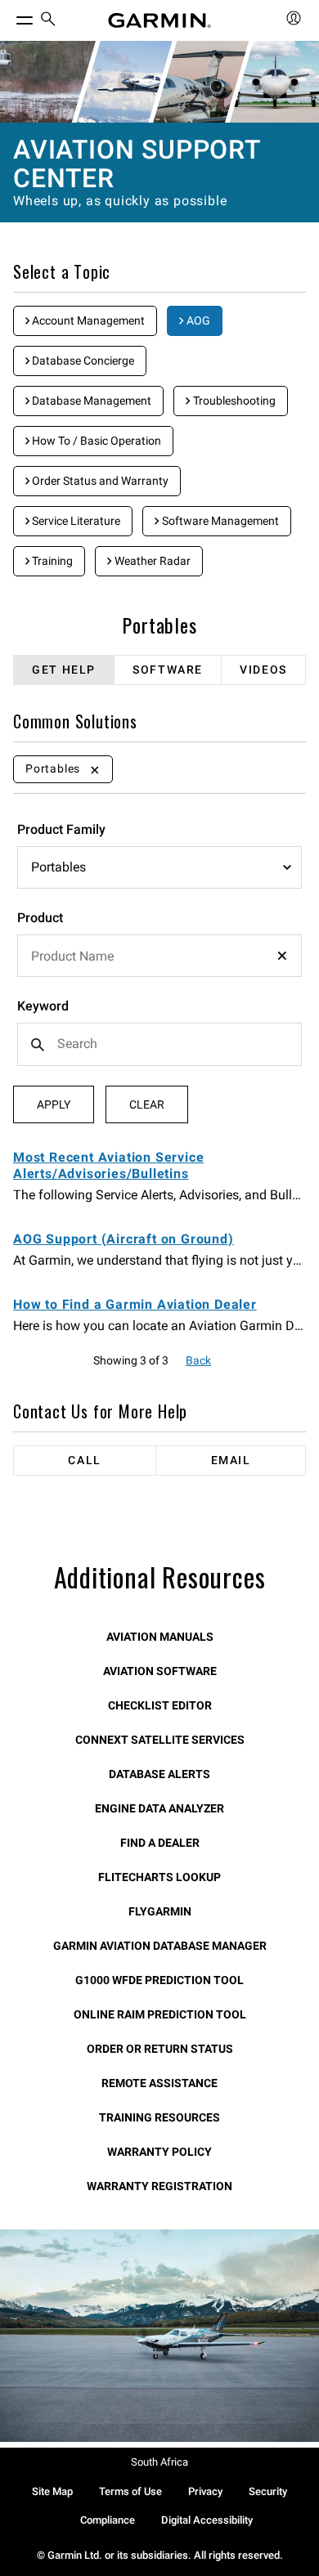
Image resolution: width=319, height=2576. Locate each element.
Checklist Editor (160, 1705)
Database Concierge (82, 361)
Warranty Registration (159, 2186)
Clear (147, 1104)
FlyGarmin (160, 1911)
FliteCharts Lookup (159, 1877)
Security (268, 2491)
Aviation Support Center (137, 164)
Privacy (205, 2491)
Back (198, 1360)
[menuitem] (48, 21)
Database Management (90, 401)
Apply (54, 1104)
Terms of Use (130, 2491)
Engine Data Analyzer (159, 1808)
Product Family (61, 829)
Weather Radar (151, 561)
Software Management (219, 521)
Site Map (52, 2491)
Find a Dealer (160, 1843)
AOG (197, 320)
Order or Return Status (160, 2049)
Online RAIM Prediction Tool (160, 2014)
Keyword (43, 1006)
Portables (159, 625)
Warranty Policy (159, 2152)
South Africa (159, 2462)
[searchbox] (159, 956)
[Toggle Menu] (10, 16)
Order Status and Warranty (99, 481)
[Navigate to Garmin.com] (159, 20)
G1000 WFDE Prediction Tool (159, 1980)
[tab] (64, 670)
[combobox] (159, 956)
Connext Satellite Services (160, 1740)
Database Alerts (159, 1774)
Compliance (108, 2520)
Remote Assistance (159, 2083)
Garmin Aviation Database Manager (160, 1946)
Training (51, 561)
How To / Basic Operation (95, 441)
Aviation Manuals (160, 1637)
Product (40, 918)
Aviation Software (160, 1671)
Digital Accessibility (207, 2520)
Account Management (87, 320)
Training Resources (159, 2117)
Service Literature (75, 521)
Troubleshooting (233, 401)
